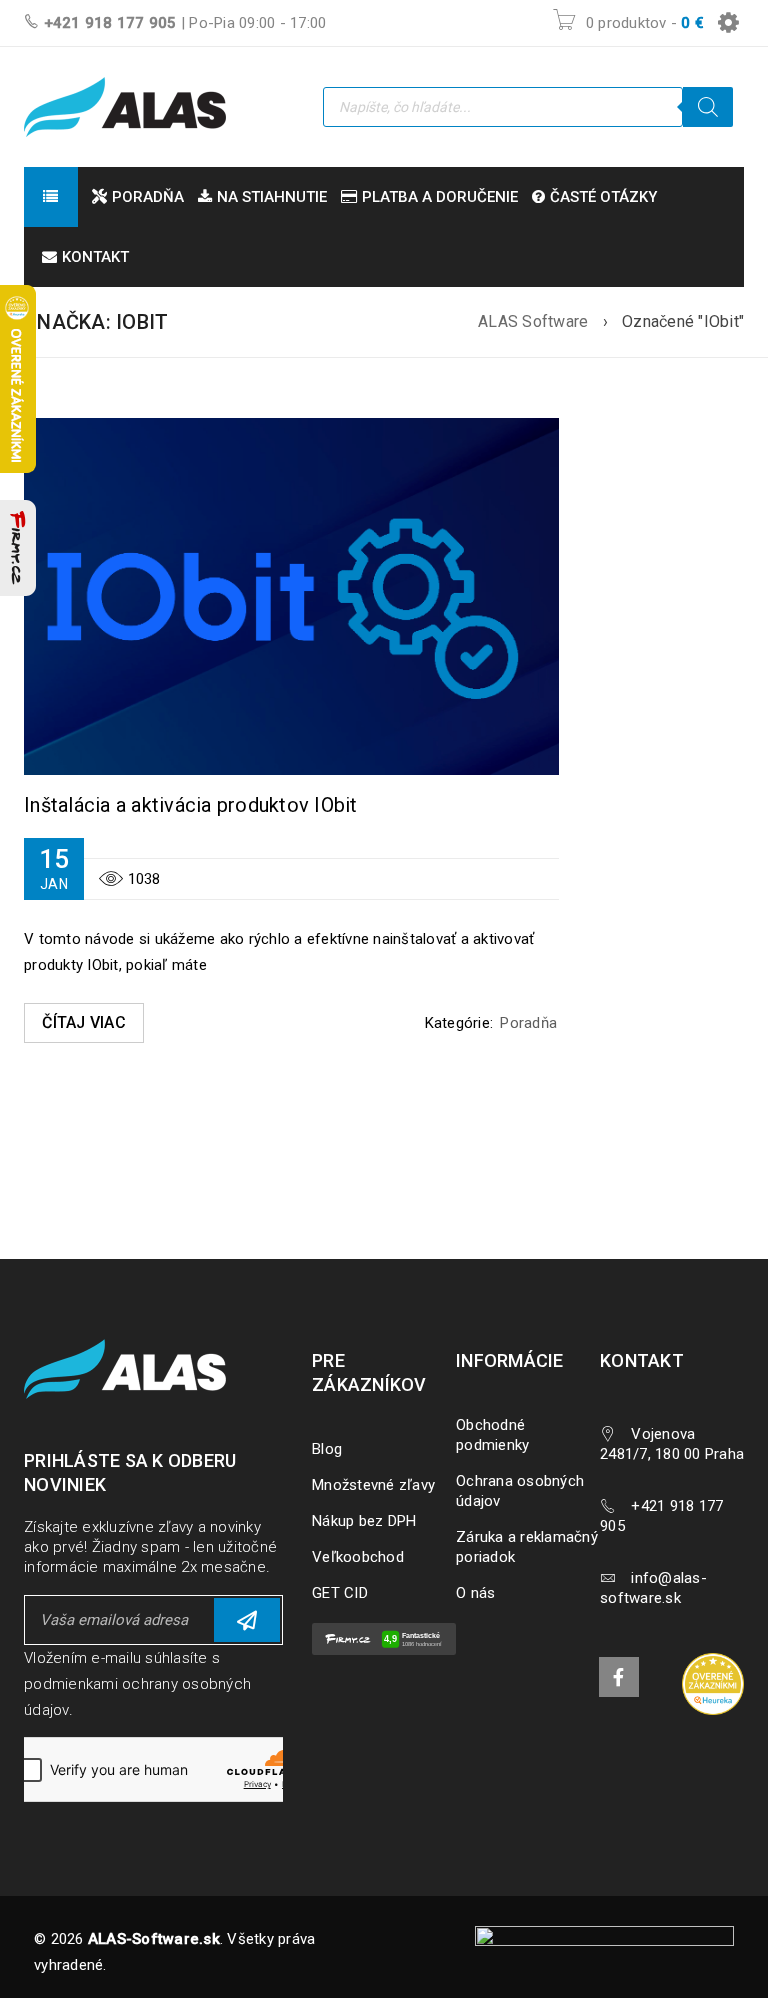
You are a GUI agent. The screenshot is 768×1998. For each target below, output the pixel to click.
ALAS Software (533, 321)
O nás (475, 1593)
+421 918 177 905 (110, 23)
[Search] (708, 107)
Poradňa (528, 1023)
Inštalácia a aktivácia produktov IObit (191, 805)
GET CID (340, 1593)
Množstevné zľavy (373, 1485)
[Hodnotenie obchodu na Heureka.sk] (713, 1684)
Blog (327, 1449)
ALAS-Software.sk (154, 1939)
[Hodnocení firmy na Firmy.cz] (18, 548)
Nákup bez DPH (364, 1521)
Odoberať (247, 1620)
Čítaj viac (84, 1022)
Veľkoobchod (358, 1557)
